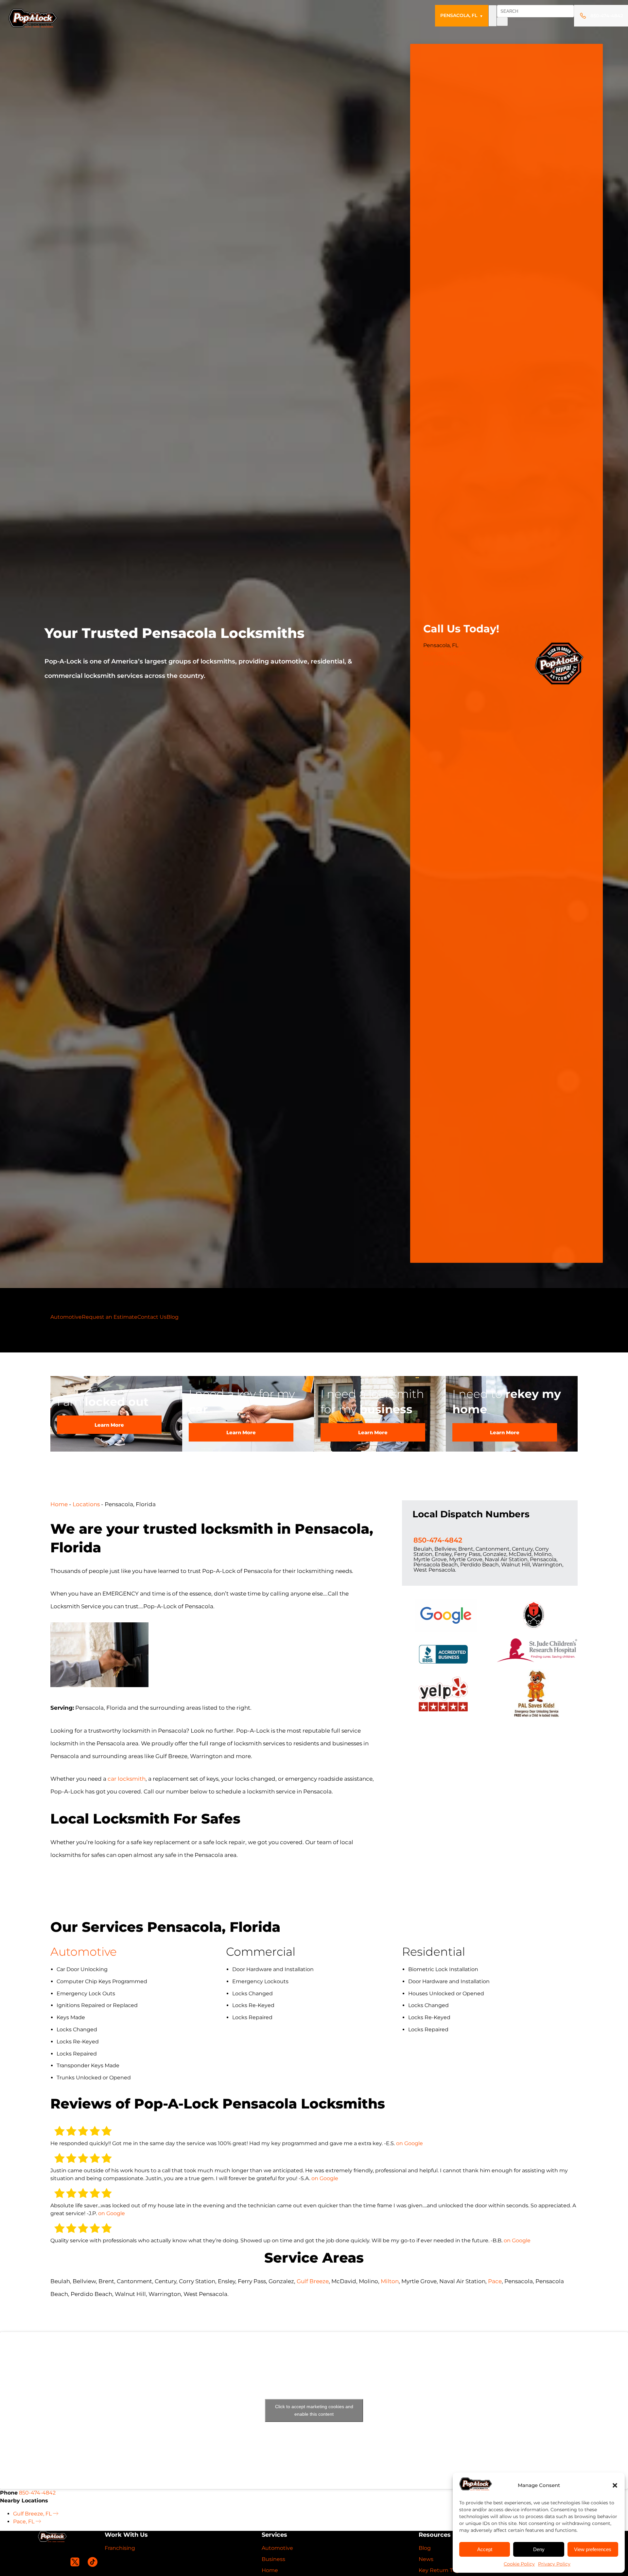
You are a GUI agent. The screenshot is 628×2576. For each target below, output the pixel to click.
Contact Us (152, 1317)
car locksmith (127, 1779)
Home (59, 1504)
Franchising (120, 2548)
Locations (86, 1504)
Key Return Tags (440, 2570)
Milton (390, 2281)
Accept (485, 2549)
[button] (615, 2485)
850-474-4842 (442, 664)
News (426, 2559)
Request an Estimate (110, 1317)
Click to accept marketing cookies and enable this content (314, 2410)
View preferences (593, 2549)
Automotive (66, 1317)
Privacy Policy (554, 2564)
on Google (410, 2143)
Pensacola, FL (462, 15)
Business (273, 2559)
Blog (173, 1317)
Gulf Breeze (313, 2281)
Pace (495, 2281)
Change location (445, 653)
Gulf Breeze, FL (33, 2514)
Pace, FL (24, 2522)
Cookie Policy (519, 2564)
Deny (539, 2549)
